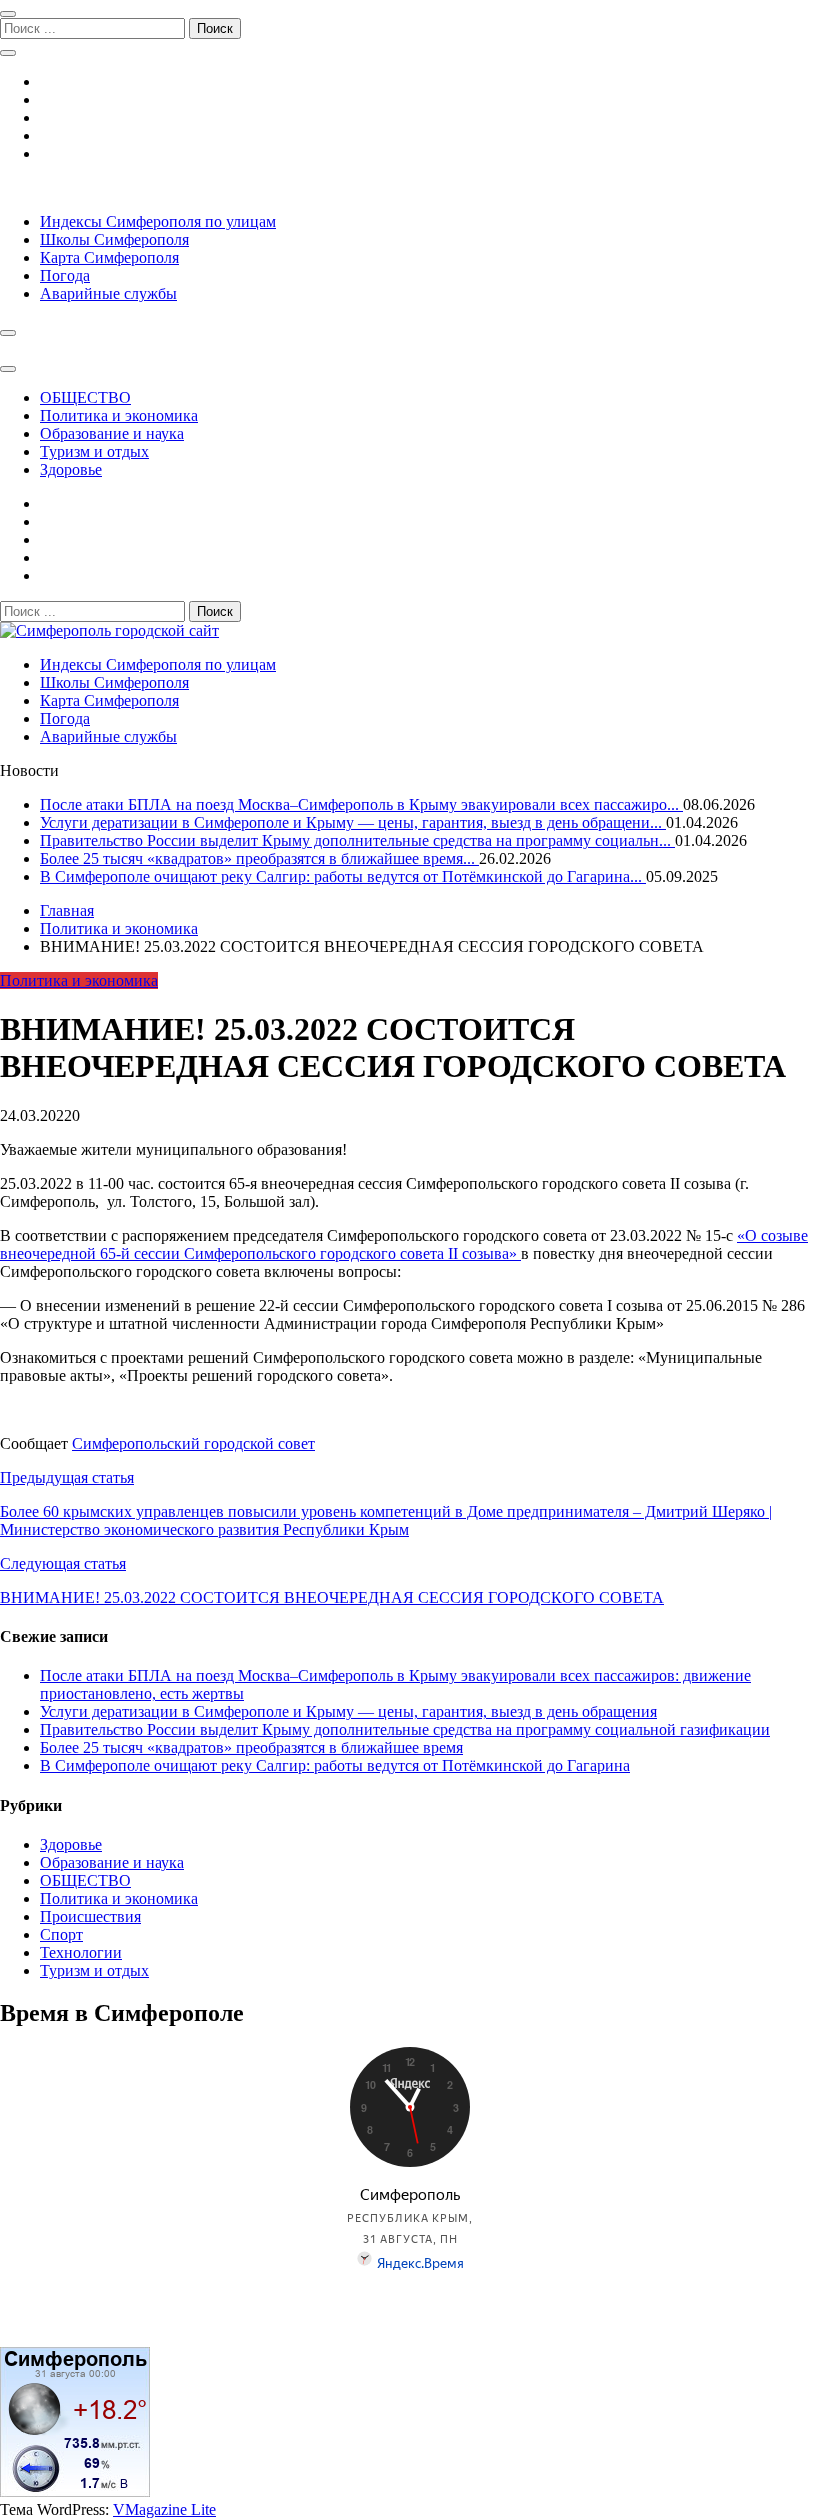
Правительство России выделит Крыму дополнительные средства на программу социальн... (357, 840)
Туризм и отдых (94, 451)
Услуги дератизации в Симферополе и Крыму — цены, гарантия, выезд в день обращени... (353, 822)
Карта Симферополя (109, 257)
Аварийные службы (108, 293)
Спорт (61, 1934)
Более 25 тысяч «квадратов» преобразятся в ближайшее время (251, 1747)
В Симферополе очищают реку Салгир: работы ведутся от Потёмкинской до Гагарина (335, 1765)
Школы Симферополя (114, 239)
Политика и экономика (119, 415)
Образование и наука (112, 433)
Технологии (81, 1952)
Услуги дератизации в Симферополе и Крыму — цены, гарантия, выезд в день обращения (348, 1711)
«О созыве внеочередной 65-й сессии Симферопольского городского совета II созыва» (404, 1244)
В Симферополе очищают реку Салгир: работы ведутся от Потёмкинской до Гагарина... (343, 876)
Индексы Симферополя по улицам (158, 221)
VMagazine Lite (164, 2509)
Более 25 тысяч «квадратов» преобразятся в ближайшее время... (259, 858)
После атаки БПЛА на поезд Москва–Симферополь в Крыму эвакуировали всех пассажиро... (361, 804)
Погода (65, 275)
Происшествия (90, 1916)
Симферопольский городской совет (193, 1443)
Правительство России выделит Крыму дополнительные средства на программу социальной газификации (405, 1729)
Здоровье (71, 469)
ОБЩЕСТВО (85, 397)
